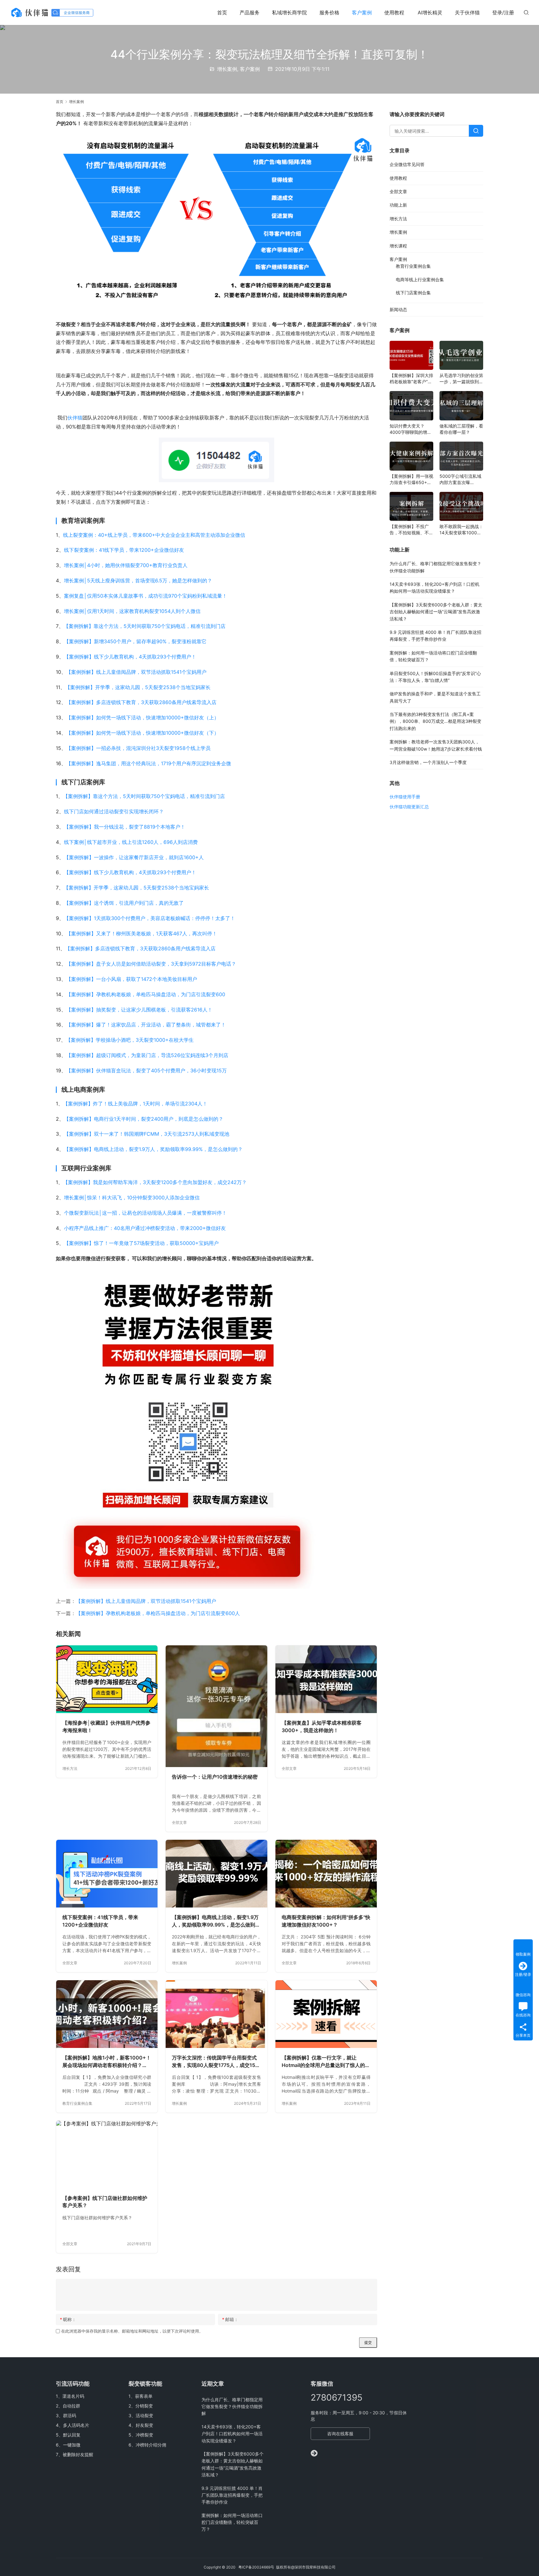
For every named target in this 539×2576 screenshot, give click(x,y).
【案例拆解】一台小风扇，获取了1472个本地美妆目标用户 (132, 979)
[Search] (476, 131)
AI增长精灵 (430, 12)
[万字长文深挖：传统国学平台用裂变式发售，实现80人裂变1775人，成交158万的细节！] (216, 2014)
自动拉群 (71, 2406)
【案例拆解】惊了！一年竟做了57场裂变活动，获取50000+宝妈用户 (141, 1243)
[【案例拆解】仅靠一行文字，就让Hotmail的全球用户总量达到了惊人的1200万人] (326, 2014)
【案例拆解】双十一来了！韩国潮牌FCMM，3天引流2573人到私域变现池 (147, 1134)
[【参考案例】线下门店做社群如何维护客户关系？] (107, 2155)
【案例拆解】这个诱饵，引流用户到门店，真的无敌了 (124, 903)
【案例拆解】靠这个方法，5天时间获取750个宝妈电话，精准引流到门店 (145, 626)
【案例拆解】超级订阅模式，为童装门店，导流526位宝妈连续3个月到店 (147, 1055)
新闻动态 (398, 309)
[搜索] (526, 12)
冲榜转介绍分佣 (151, 2445)
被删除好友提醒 (78, 2454)
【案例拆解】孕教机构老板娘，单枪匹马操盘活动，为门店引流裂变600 (146, 994)
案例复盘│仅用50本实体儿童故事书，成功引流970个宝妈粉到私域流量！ (146, 596)
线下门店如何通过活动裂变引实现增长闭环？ (114, 811)
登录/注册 (503, 12)
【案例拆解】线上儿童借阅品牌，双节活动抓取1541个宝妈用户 (136, 672)
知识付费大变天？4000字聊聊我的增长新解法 (410, 429)
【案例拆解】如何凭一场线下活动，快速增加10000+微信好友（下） (143, 733)
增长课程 (398, 246)
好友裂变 (144, 2425)
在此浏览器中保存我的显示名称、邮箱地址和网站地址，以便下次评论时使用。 (132, 2331)
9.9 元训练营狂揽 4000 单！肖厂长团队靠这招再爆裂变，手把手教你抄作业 (232, 2495)
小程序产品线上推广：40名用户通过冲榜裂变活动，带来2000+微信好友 (145, 1228)
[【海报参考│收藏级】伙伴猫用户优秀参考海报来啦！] (107, 1679)
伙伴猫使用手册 (405, 797)
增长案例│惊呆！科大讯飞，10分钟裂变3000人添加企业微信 (132, 1197)
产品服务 (250, 12)
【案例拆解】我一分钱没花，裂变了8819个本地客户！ (125, 827)
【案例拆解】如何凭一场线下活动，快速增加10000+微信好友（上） (143, 717)
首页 (222, 12)
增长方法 (70, 1768)
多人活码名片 (76, 2425)
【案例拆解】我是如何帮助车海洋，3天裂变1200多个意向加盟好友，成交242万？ (155, 1182)
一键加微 (72, 2445)
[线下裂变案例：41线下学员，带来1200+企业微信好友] (107, 1874)
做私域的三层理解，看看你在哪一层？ (461, 429)
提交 (368, 2342)
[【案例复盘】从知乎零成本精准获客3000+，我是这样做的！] (326, 1679)
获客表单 (144, 2396)
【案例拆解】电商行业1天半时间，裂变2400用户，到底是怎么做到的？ (144, 1119)
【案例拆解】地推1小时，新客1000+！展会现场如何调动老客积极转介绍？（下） (107, 2062)
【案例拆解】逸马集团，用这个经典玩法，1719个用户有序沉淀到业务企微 (149, 763)
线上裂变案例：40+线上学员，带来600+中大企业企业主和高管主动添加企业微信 (154, 535)
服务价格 (329, 12)
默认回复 (72, 2435)
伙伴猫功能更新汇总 (409, 807)
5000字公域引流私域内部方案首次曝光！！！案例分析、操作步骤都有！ (461, 480)
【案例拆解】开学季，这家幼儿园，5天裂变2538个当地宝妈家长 (138, 687)
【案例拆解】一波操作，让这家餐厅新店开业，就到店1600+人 (134, 857)
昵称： (68, 2319)
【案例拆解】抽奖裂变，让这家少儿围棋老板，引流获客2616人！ (139, 1010)
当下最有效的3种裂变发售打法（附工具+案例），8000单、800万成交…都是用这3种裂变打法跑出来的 (435, 721)
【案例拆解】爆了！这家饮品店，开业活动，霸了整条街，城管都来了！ (146, 1025)
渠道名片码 (73, 2396)
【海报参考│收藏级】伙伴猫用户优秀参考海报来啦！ (106, 1726)
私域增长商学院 (289, 12)
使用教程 (394, 12)
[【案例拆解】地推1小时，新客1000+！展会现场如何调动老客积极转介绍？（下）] (107, 2014)
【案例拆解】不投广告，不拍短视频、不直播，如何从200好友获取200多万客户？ (411, 530)
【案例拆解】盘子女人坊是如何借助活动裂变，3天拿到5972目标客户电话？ (151, 964)
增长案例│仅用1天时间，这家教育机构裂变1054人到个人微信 (132, 611)
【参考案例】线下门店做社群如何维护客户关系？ (105, 2202)
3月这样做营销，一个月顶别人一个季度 (428, 762)
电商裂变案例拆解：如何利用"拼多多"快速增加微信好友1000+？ (326, 1921)
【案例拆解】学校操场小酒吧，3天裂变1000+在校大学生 (130, 1040)
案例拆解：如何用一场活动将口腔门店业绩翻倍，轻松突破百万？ (232, 2522)
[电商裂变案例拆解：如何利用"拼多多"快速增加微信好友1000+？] (326, 1874)
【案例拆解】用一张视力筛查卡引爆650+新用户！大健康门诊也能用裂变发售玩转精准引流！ (411, 480)
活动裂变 (144, 2415)
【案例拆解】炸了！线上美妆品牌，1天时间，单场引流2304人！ (135, 1104)
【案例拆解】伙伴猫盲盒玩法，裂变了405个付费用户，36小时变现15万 (146, 1070)
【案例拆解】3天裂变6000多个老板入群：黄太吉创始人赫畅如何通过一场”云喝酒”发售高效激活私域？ (436, 612)
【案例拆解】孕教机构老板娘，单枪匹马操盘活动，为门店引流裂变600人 (158, 1613)
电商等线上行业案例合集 (420, 279)
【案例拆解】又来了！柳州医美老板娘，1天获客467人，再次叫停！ (142, 933)
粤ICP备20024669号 (256, 2567)
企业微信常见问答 (407, 164)
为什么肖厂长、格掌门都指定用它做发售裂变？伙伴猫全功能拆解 (232, 2407)
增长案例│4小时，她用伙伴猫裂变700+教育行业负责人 (126, 565)
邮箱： (230, 2319)
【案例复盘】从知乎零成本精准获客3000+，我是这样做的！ (322, 1726)
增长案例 (227, 69)
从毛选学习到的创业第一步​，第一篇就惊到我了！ (461, 379)
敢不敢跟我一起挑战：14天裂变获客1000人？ (461, 530)
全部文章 (179, 1822)
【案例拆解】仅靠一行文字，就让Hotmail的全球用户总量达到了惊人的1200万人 (323, 2062)
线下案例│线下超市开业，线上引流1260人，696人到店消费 (131, 842)
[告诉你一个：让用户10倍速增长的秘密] (216, 1706)
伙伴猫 (75, 418)
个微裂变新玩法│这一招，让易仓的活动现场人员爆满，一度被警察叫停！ (145, 1213)
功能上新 (398, 205)
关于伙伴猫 (467, 12)
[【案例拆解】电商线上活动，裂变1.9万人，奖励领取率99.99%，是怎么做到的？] (216, 1874)
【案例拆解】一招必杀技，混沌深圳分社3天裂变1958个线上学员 (138, 748)
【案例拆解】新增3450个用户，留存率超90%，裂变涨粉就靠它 (135, 641)
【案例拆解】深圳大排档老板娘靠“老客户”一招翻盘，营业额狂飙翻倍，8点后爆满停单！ (411, 379)
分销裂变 (144, 2406)
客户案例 (362, 12)
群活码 (70, 2415)
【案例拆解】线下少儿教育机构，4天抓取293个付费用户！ (130, 657)
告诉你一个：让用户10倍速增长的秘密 (215, 1777)
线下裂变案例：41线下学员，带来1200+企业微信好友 (124, 550)
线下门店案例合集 (413, 293)
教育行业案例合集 (77, 2103)
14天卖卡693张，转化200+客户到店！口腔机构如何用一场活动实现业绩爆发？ (232, 2434)
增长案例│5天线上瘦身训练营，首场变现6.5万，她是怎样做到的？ (138, 580)
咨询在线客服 (340, 2434)
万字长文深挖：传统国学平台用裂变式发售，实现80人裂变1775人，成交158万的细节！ (215, 2062)
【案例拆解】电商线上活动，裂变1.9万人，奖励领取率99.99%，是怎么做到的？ (153, 1149)
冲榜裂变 (144, 2435)
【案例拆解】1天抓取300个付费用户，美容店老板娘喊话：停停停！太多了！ (150, 918)
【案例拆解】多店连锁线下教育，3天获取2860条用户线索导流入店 (141, 702)
